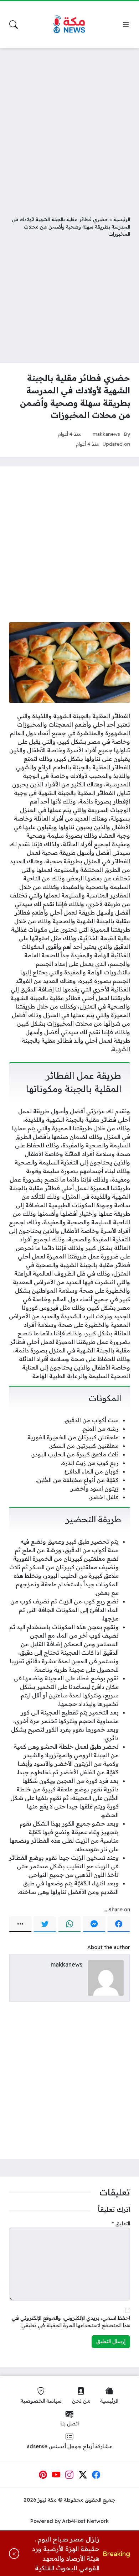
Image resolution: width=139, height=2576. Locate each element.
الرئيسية (122, 219)
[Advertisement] (69, 126)
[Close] (14, 2554)
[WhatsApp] (69, 1924)
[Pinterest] (43, 2475)
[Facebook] (119, 1924)
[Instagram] (69, 2475)
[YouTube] (56, 2475)
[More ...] (20, 1924)
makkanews (106, 434)
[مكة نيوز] (69, 25)
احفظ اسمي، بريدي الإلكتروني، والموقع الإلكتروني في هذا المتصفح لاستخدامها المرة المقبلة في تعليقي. (71, 2322)
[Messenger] (94, 1924)
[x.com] (83, 2475)
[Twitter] (45, 1924)
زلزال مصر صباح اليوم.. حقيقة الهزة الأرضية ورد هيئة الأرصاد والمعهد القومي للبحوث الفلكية (66, 2553)
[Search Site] (14, 25)
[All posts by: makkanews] (106, 1978)
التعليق (121, 2224)
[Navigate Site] (126, 25)
